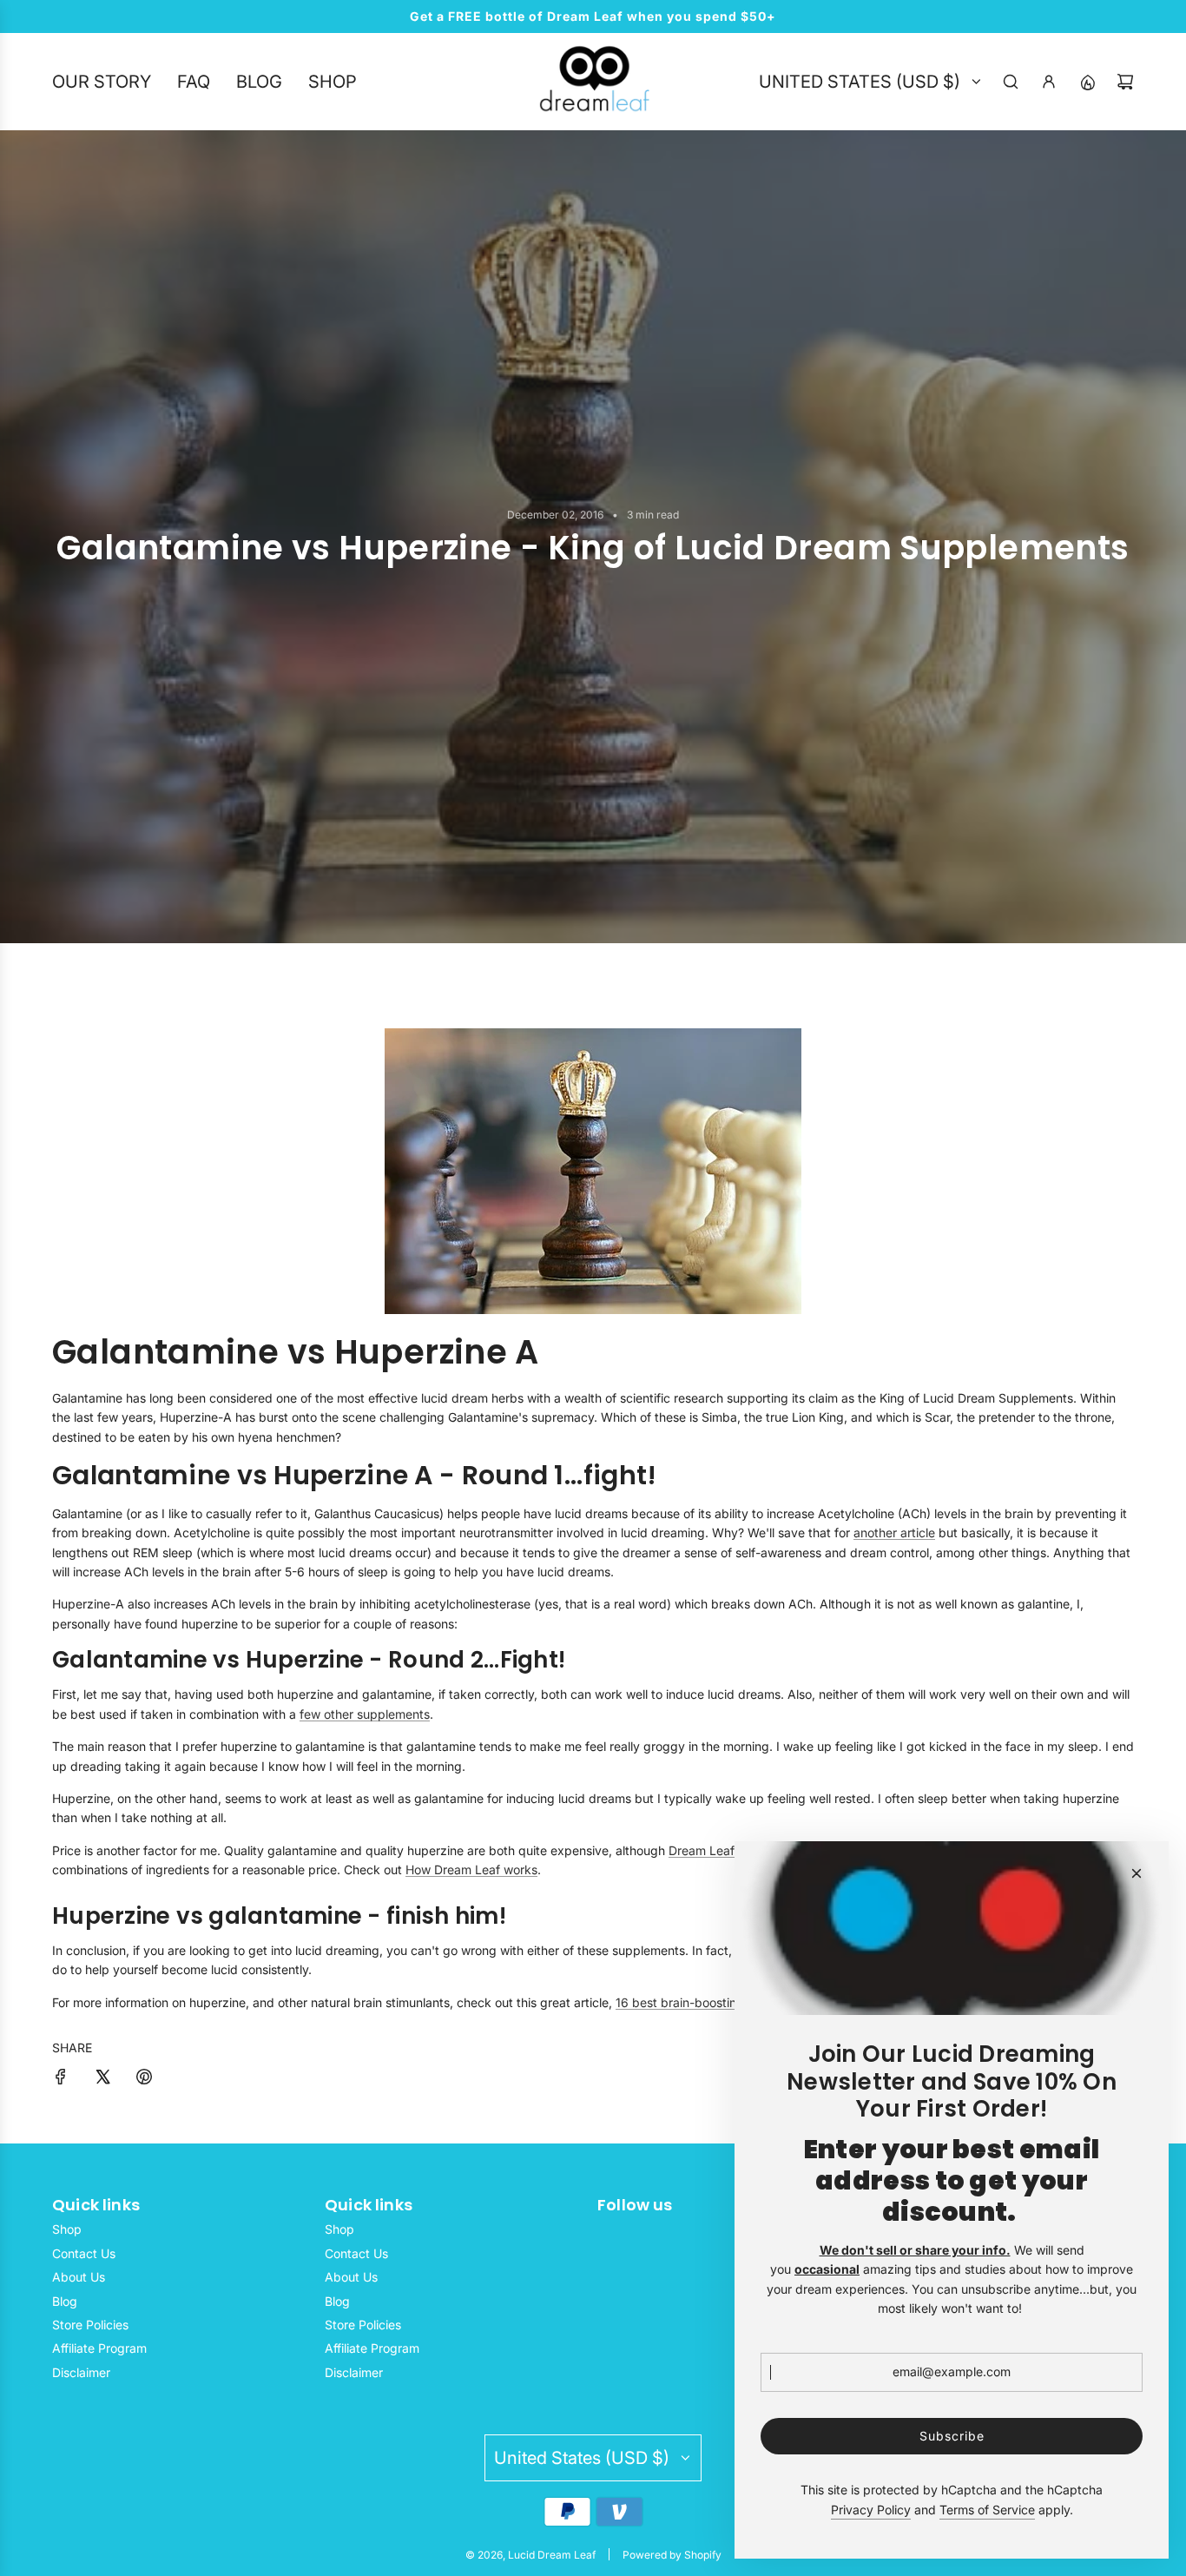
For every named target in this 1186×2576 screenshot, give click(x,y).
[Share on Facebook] (61, 2079)
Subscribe (952, 2436)
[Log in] (1049, 82)
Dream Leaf (702, 1850)
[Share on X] (102, 2079)
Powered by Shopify (672, 2555)
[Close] (1137, 1873)
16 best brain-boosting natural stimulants (731, 2002)
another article (894, 1532)
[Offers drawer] (1087, 82)
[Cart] (1125, 82)
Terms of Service (987, 2510)
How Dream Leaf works (471, 1869)
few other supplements (365, 1714)
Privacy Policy (871, 2510)
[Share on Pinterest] (144, 2079)
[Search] (1011, 82)
